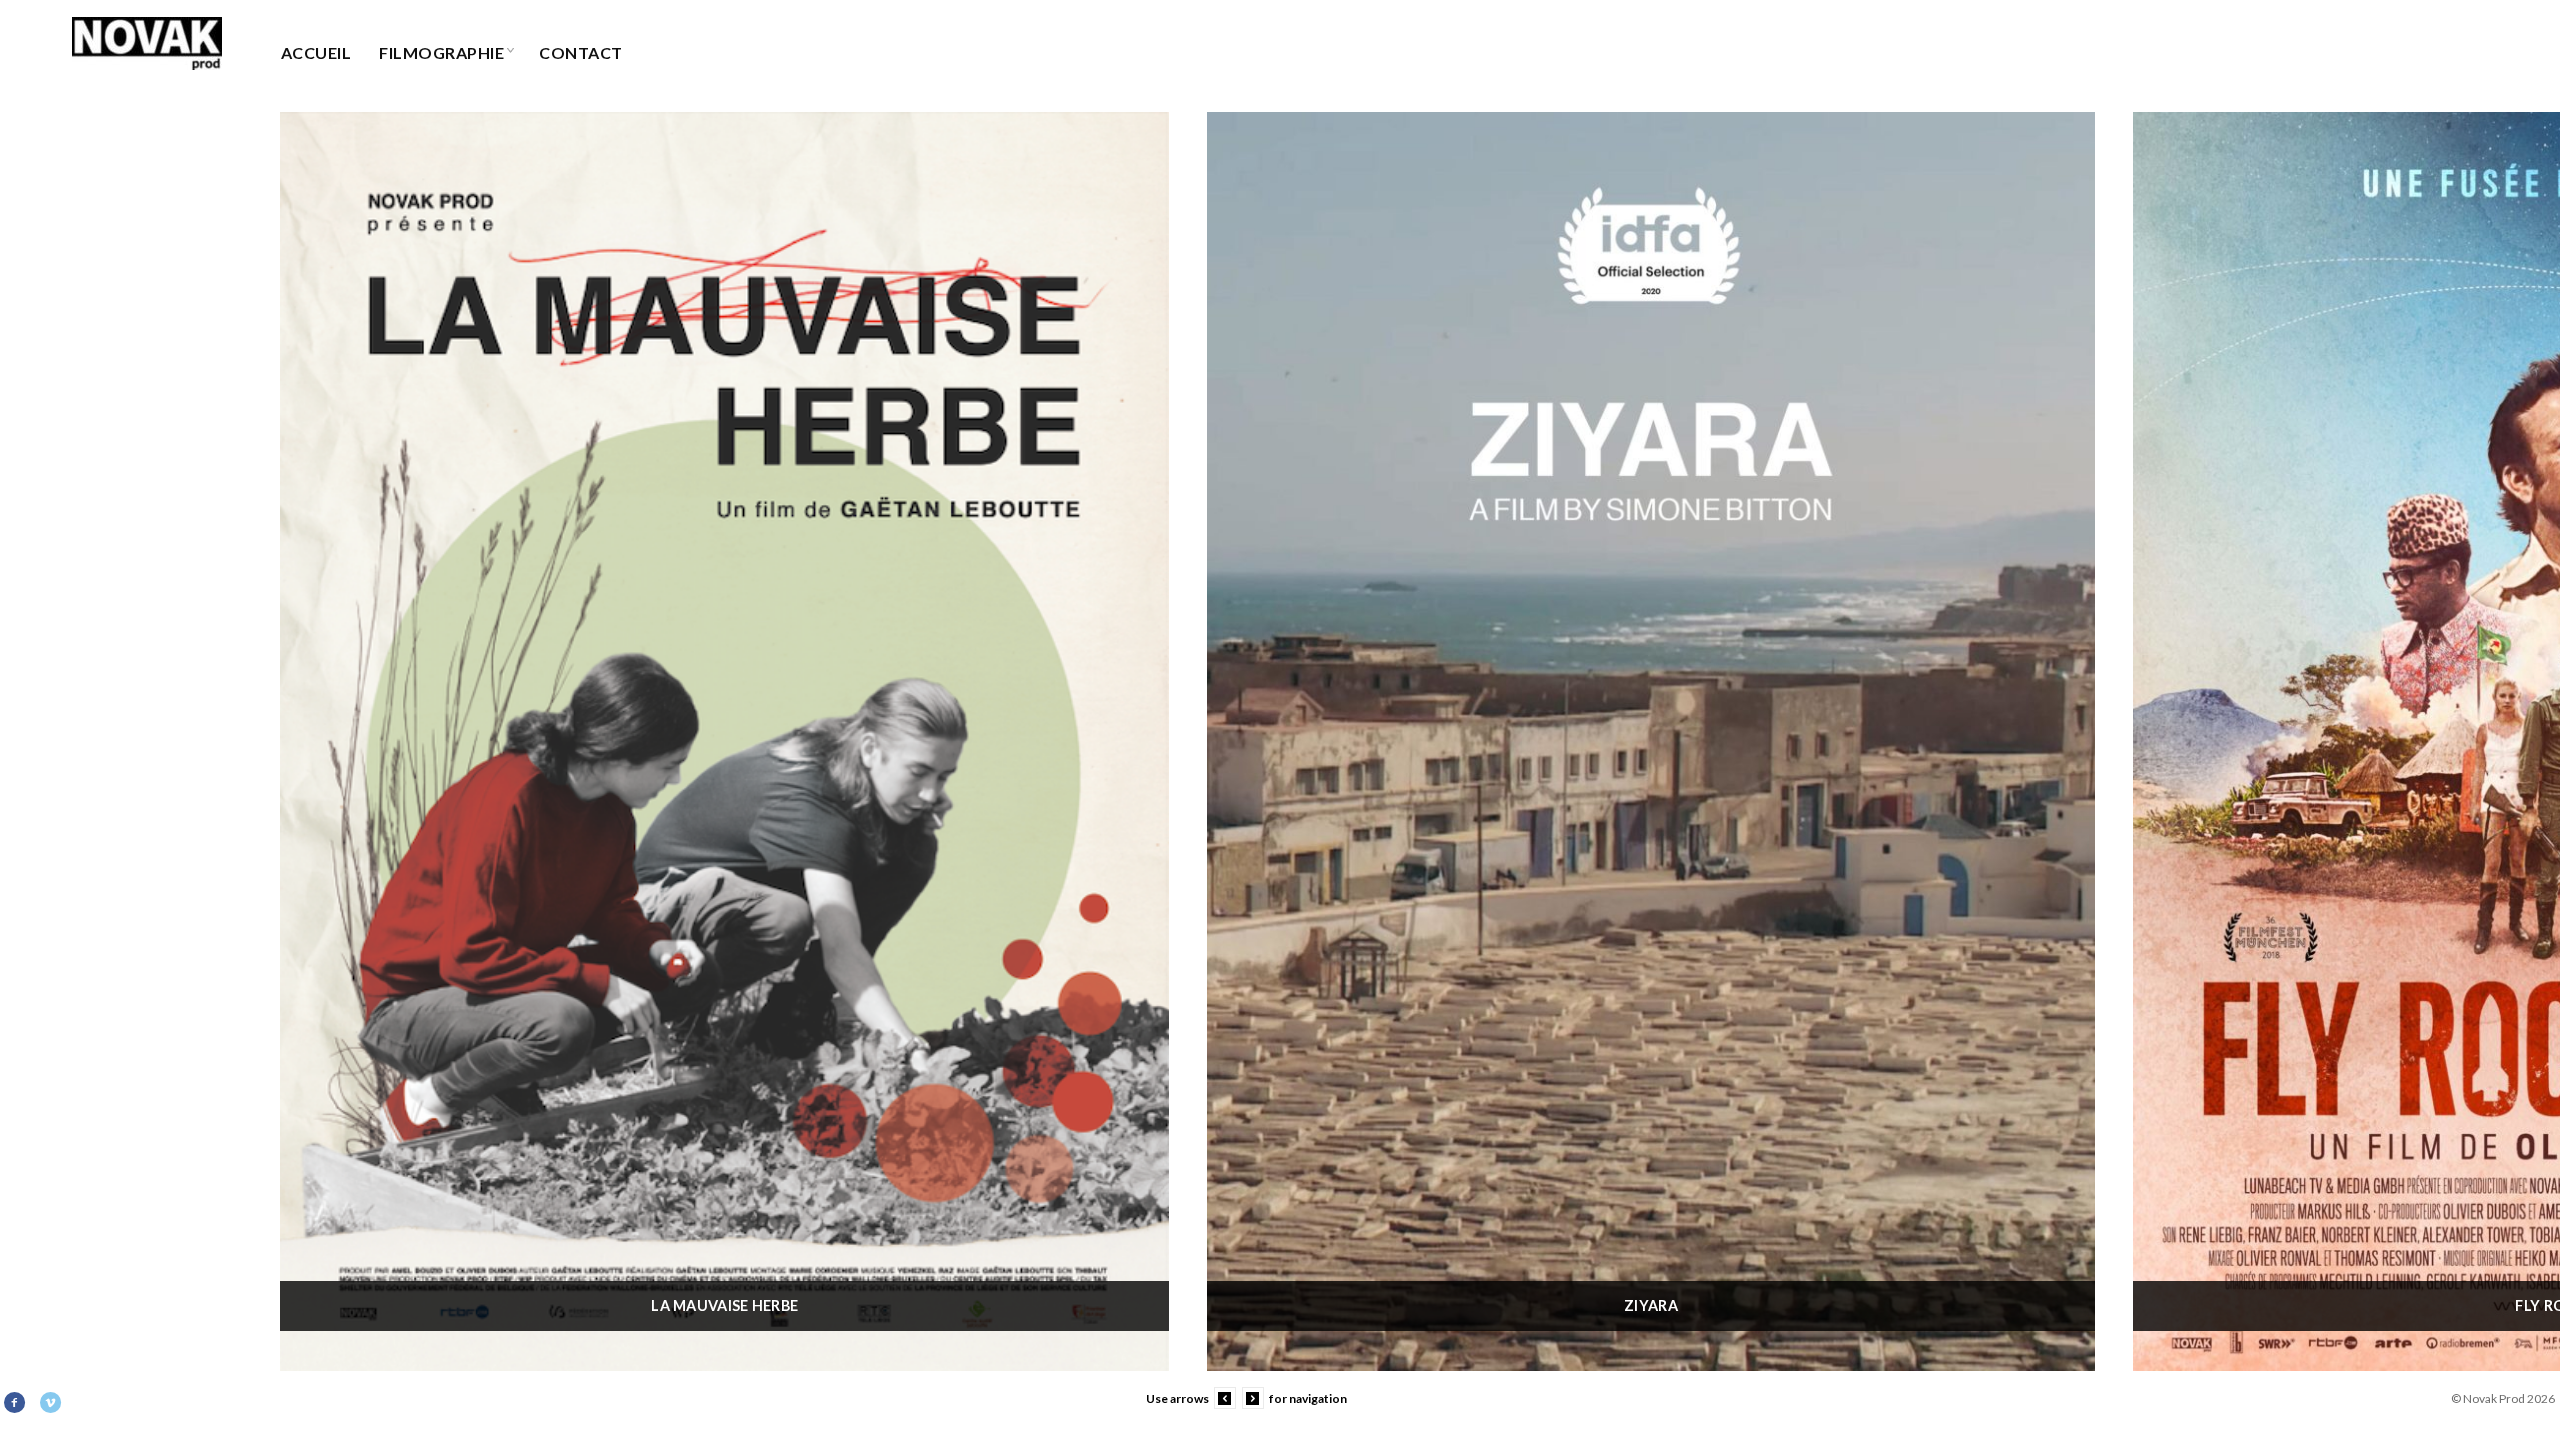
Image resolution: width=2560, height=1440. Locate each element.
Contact (580, 52)
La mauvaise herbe (724, 1305)
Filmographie (441, 52)
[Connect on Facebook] (15, 1403)
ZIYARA (1651, 1305)
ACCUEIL (316, 52)
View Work (724, 757)
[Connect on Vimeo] (51, 1403)
